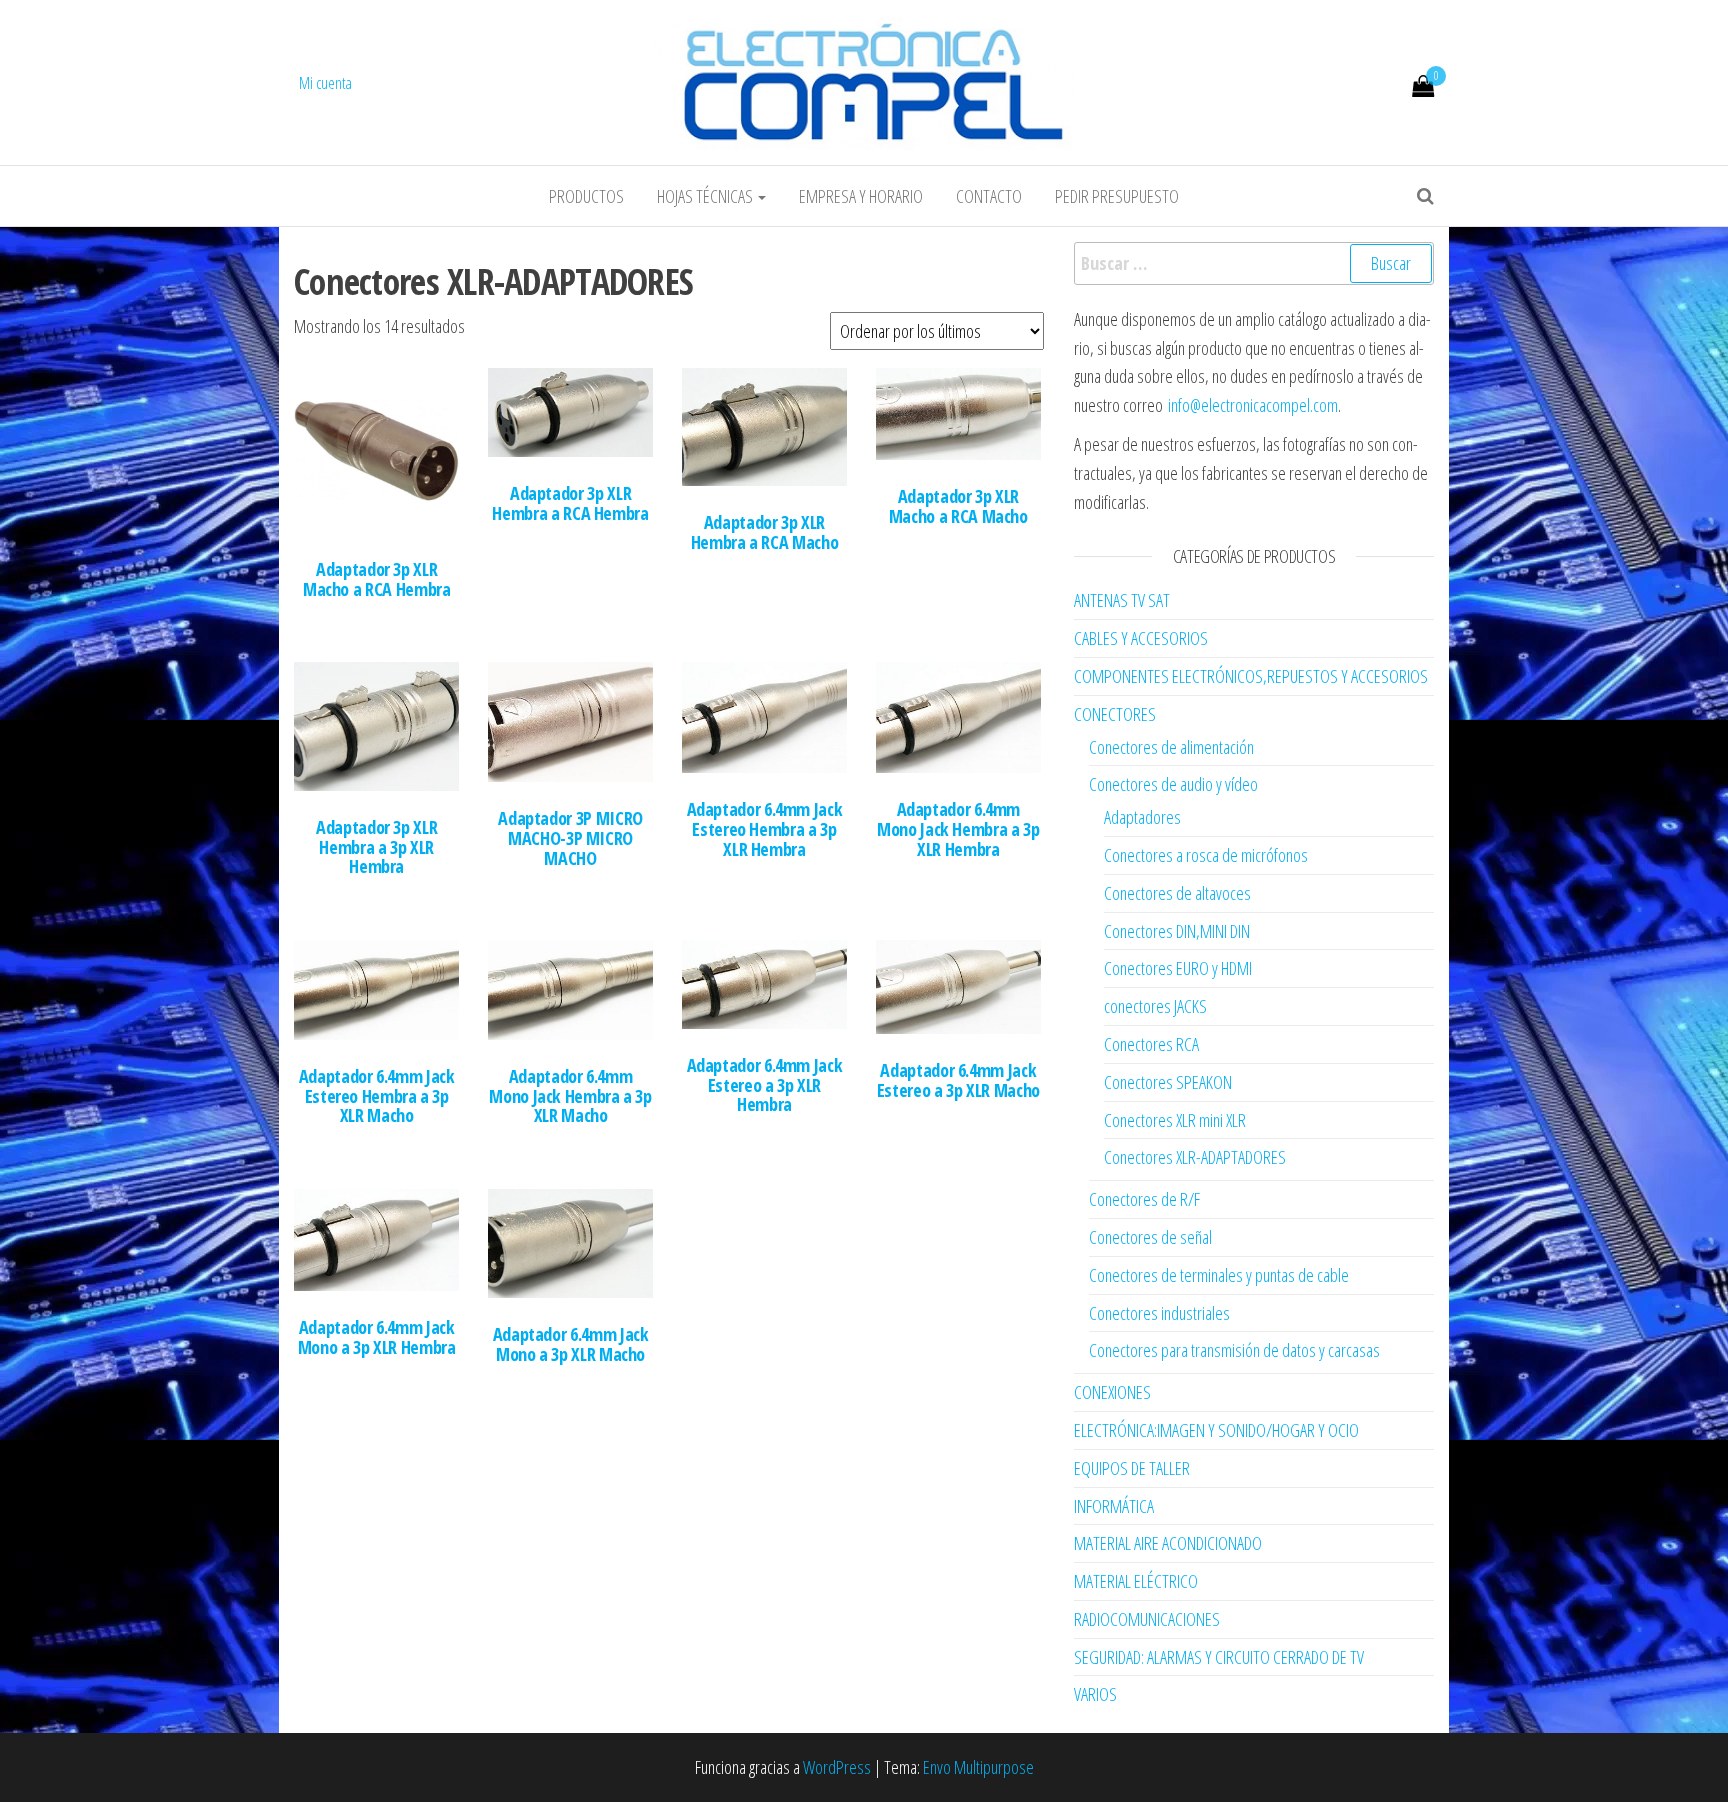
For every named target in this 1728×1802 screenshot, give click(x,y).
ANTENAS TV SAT (1122, 600)
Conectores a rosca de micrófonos (1206, 855)
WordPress (837, 1767)
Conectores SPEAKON (1168, 1082)
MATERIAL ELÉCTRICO (1136, 1581)
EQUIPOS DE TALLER (1132, 1468)
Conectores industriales (1159, 1313)
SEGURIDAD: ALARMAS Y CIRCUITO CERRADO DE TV (1219, 1657)
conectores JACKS (1155, 1006)
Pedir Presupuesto (1117, 196)
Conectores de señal (1150, 1237)
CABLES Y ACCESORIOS (1141, 638)
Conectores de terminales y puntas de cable (1219, 1275)
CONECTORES (1115, 714)
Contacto (989, 196)
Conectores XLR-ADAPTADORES (1195, 1157)
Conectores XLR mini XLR (1175, 1120)
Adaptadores (1142, 817)
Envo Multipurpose (978, 1767)
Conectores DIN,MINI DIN (1177, 931)
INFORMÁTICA (1114, 1506)
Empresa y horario (861, 196)
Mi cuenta (325, 83)
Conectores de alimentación (1171, 747)
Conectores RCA (1151, 1044)
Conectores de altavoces (1177, 893)
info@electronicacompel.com (1253, 405)
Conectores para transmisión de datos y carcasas (1234, 1350)
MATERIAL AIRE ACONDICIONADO (1168, 1543)
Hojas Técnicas (706, 196)
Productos (586, 196)
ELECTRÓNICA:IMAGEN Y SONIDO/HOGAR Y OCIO (1216, 1430)
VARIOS (1095, 1694)
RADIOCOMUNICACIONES (1147, 1619)
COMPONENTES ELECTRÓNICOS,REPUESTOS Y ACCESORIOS (1251, 676)
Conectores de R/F (1144, 1199)
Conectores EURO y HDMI (1178, 968)
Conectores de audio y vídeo (1173, 784)
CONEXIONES (1112, 1392)
